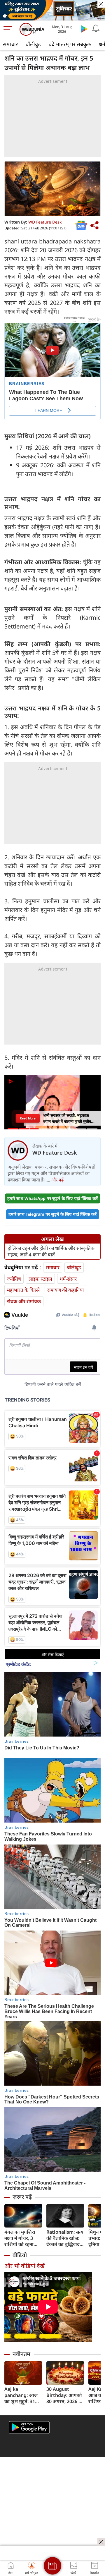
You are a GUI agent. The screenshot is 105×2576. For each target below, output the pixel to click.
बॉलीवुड (33, 44)
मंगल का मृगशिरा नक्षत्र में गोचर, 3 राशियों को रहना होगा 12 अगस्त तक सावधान (22, 2238)
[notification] (96, 29)
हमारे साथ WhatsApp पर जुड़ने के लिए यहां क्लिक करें (52, 1198)
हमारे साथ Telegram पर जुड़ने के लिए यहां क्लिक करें (52, 1214)
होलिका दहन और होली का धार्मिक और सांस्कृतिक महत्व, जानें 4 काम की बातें (51, 1251)
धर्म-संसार (68, 1279)
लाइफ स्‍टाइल (40, 1279)
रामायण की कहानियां (65, 1290)
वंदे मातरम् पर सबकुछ (70, 44)
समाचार (10, 44)
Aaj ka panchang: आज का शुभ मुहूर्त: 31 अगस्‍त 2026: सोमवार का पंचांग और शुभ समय (21, 2395)
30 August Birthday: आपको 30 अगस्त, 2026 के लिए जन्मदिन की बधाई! (64, 2395)
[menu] (9, 29)
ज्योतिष (14, 1279)
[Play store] (84, 29)
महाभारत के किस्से (23, 1290)
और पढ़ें (57, 1180)
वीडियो (20, 2255)
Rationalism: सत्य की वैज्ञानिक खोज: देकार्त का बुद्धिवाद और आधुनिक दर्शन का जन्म (65, 2238)
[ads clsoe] (101, 2542)
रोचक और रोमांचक (24, 1301)
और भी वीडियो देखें (24, 2266)
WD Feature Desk (45, 222)
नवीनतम (21, 2354)
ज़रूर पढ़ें (22, 2197)
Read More (28, 1118)
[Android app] (29, 2428)
